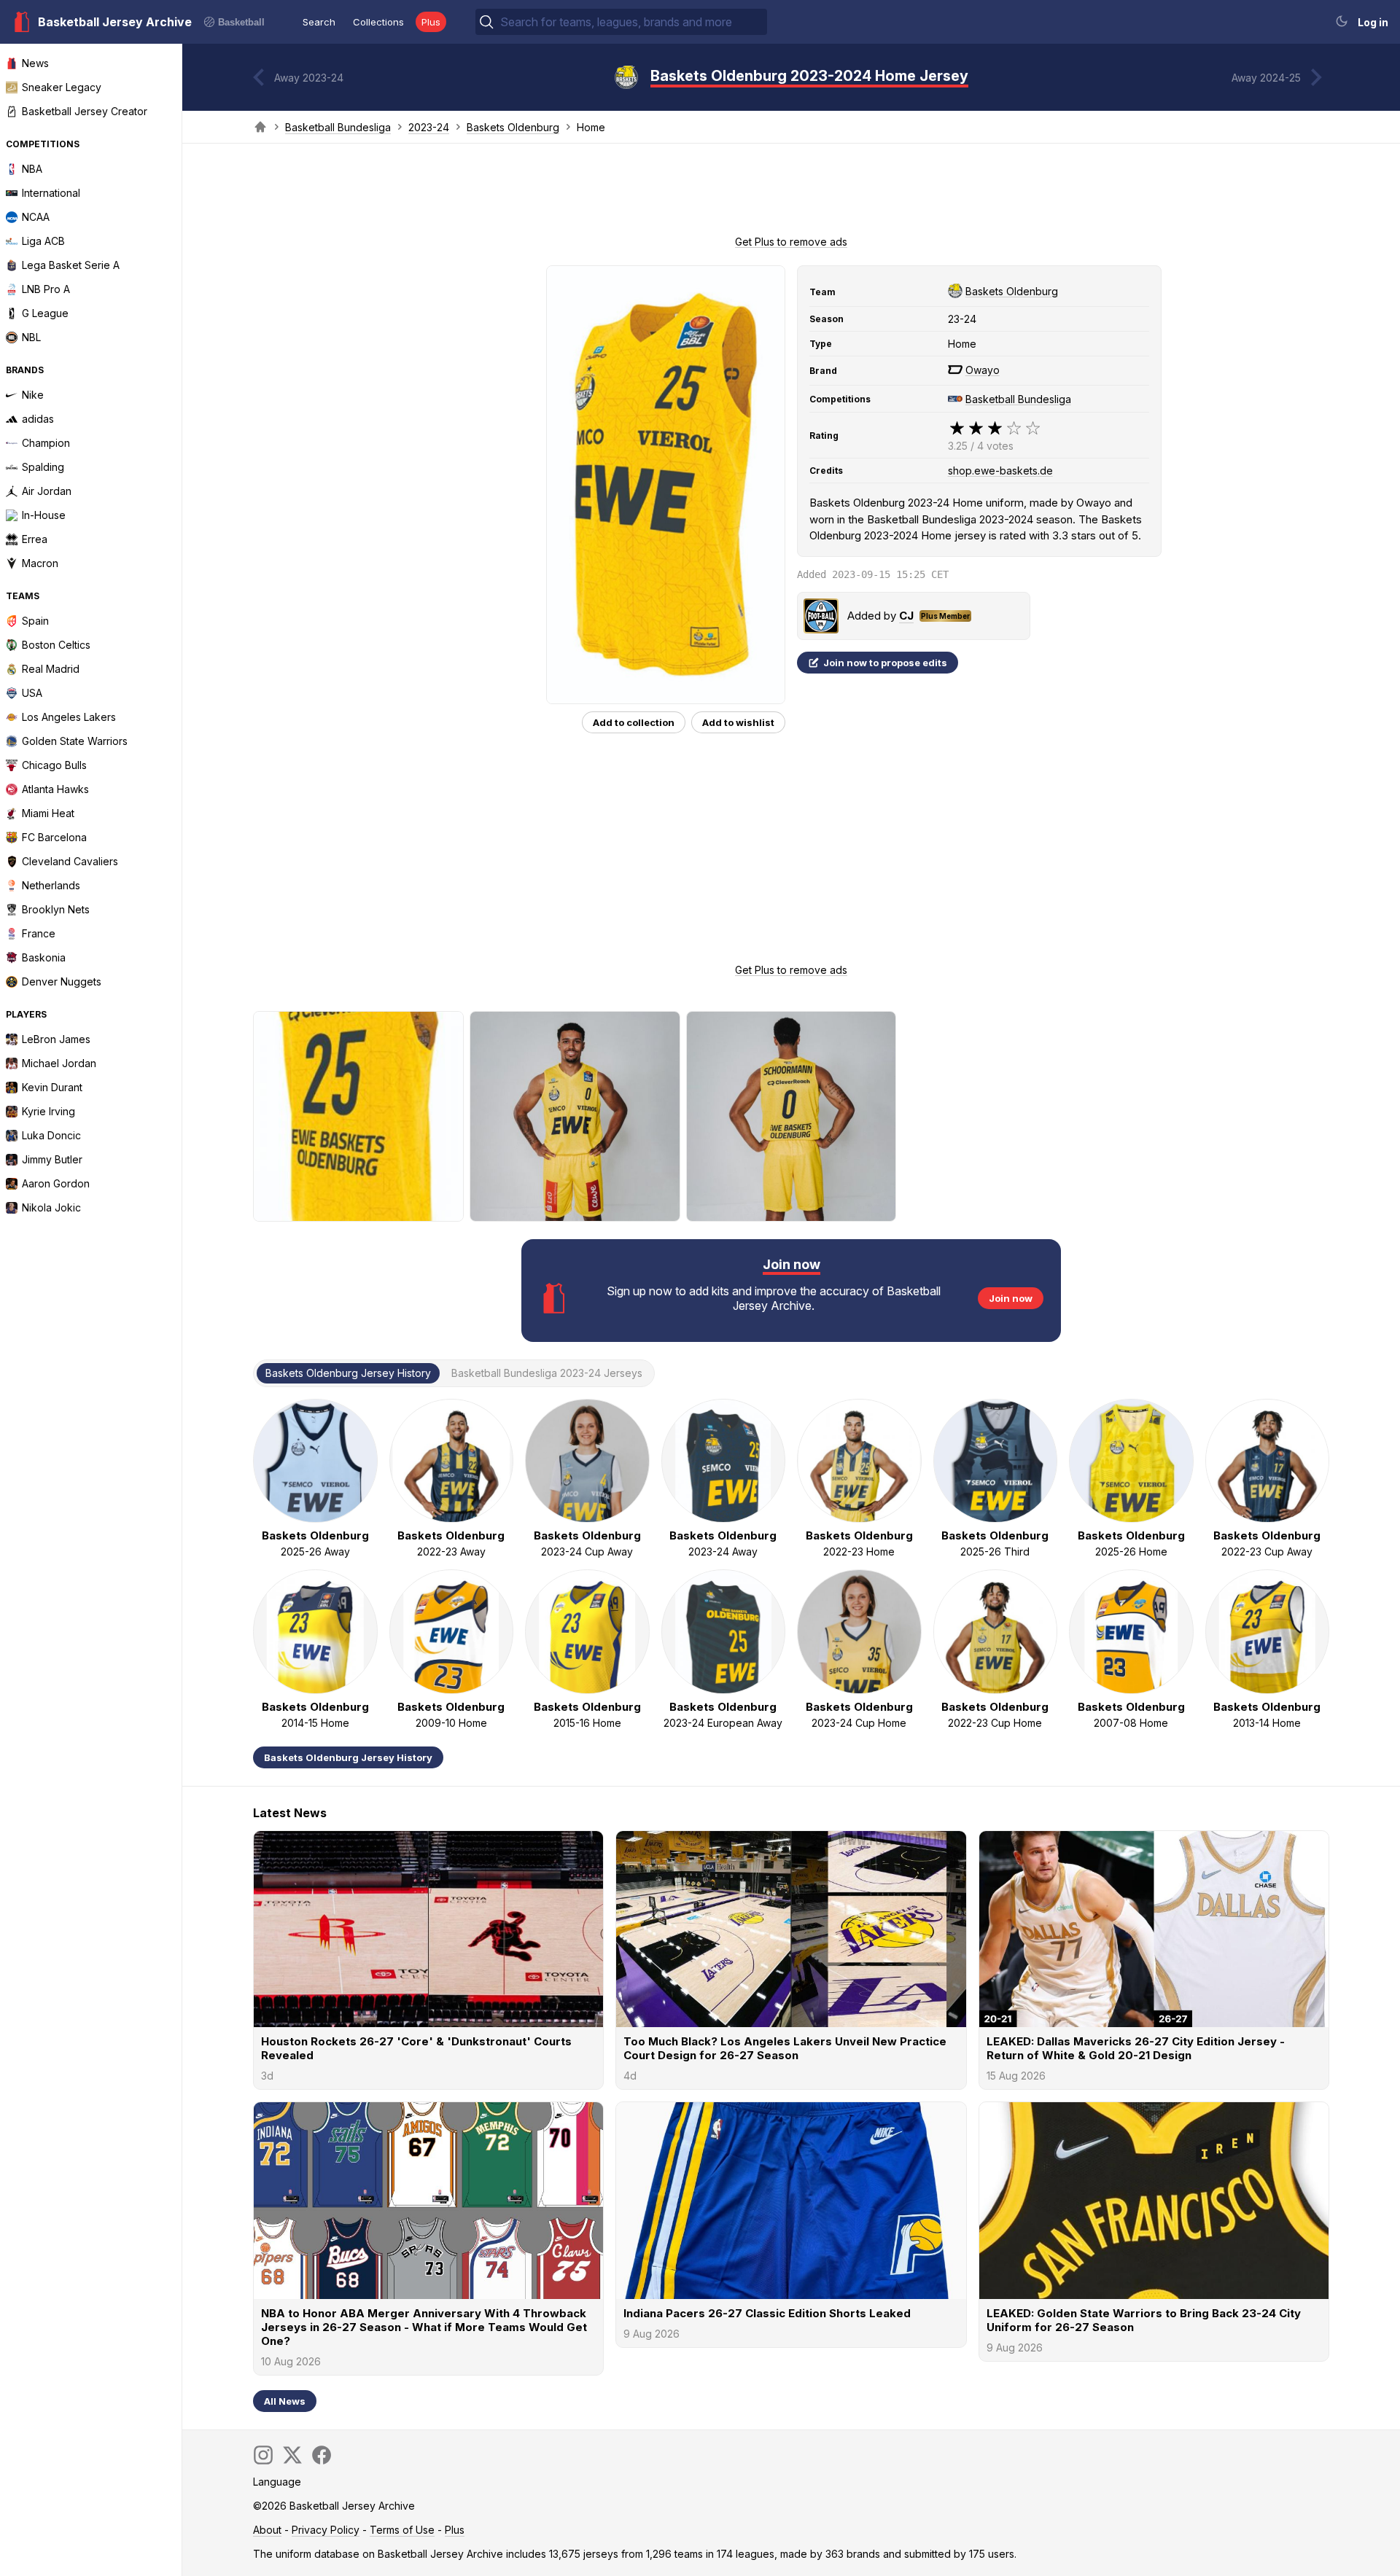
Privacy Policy (326, 2530)
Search (319, 22)
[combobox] (632, 22)
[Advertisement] (791, 194)
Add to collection (634, 722)
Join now (1011, 1298)
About (267, 2530)
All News (285, 2401)
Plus (431, 22)
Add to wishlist (738, 722)
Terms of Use (402, 2530)
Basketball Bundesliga (338, 127)
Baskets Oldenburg (513, 127)
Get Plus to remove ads (791, 242)
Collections (378, 22)
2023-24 (429, 127)
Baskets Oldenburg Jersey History (348, 1757)
